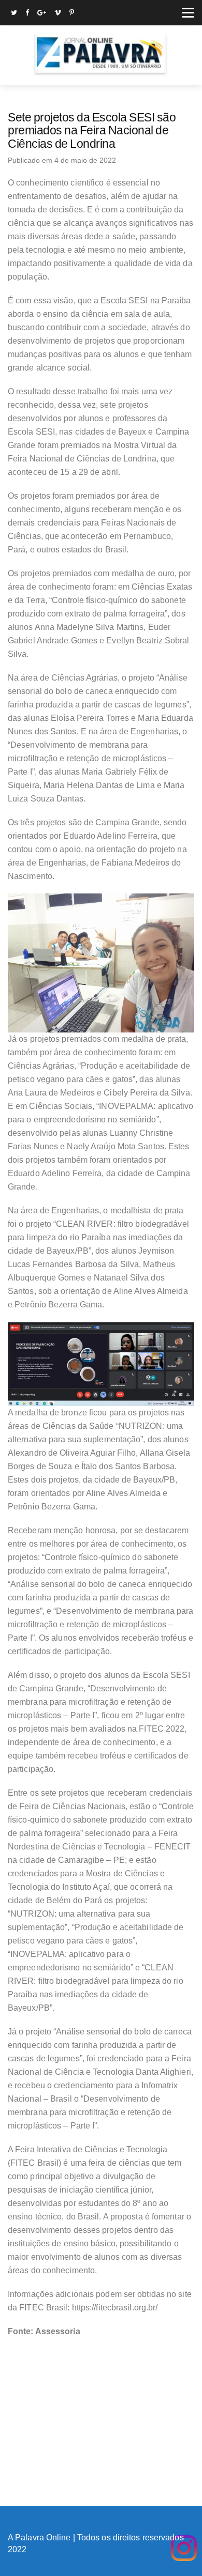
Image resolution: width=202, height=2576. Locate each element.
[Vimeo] (58, 14)
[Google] (42, 14)
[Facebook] (27, 14)
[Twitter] (14, 14)
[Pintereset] (72, 14)
